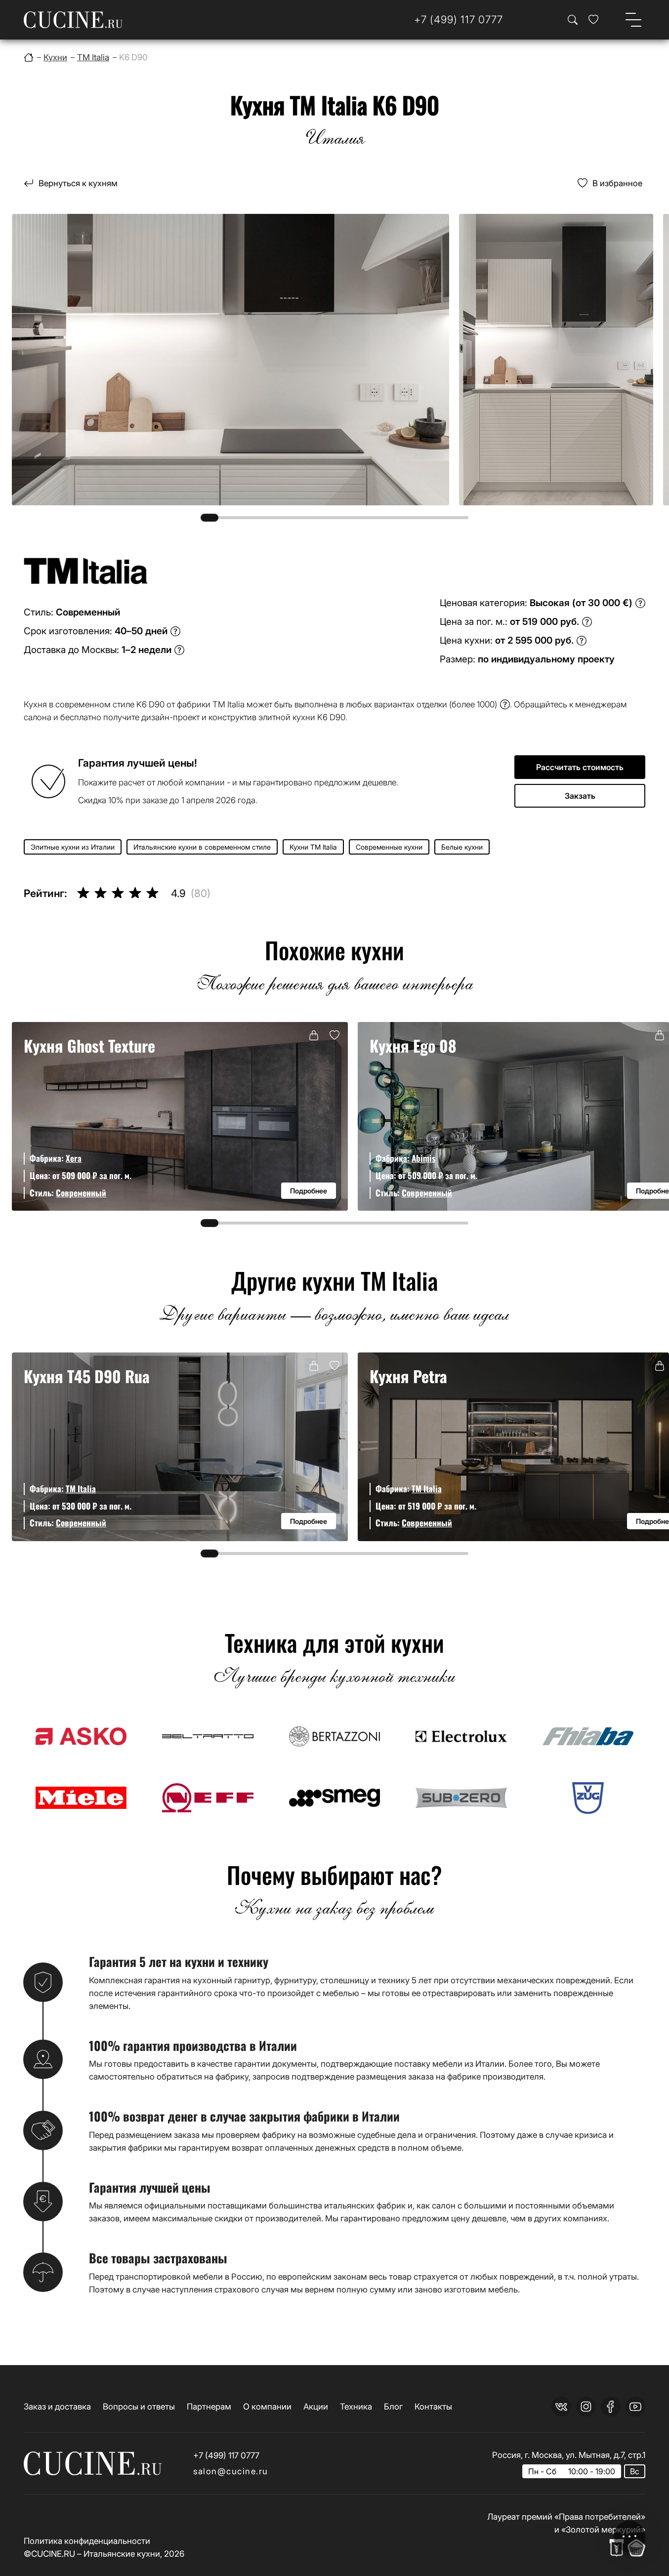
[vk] (561, 2407)
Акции (316, 2406)
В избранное (617, 183)
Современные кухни (389, 847)
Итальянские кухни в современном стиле (202, 847)
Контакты (433, 2406)
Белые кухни (462, 847)
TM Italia (81, 1489)
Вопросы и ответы (139, 2406)
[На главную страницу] (73, 20)
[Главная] (29, 57)
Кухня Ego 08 (413, 1045)
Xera (74, 1158)
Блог (393, 2406)
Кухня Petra (408, 1376)
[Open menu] (633, 20)
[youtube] (635, 2407)
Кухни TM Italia (313, 847)
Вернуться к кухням (78, 183)
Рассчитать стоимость (580, 767)
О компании (267, 2406)
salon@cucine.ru (231, 2471)
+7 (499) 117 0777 (226, 2455)
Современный (81, 1193)
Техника (356, 2406)
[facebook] (611, 2407)
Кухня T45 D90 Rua (87, 1376)
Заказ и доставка (57, 2406)
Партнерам (209, 2406)
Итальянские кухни (122, 2554)
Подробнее (309, 1191)
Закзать (580, 796)
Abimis (423, 1158)
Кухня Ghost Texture (89, 1045)
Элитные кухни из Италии (73, 847)
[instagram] (586, 2407)
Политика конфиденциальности (87, 2541)
